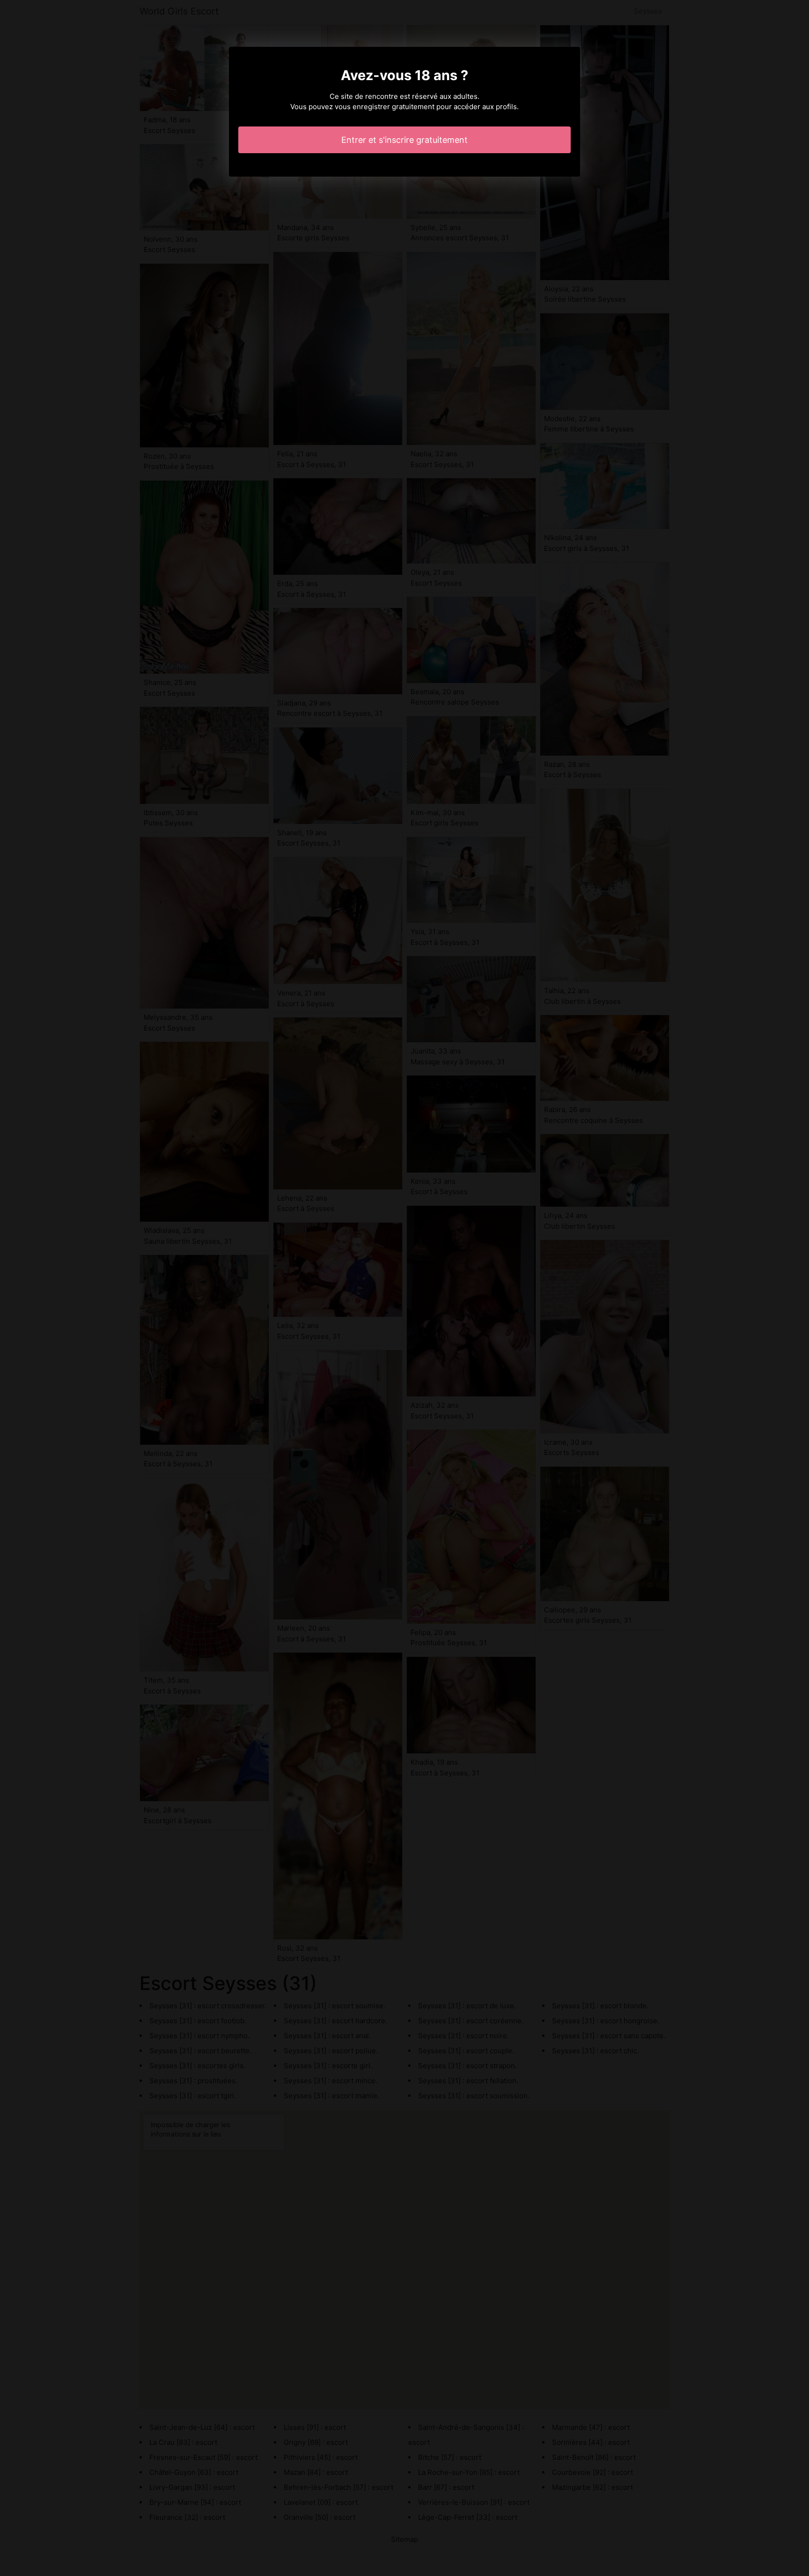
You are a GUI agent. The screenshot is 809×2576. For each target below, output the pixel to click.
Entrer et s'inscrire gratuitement (404, 140)
